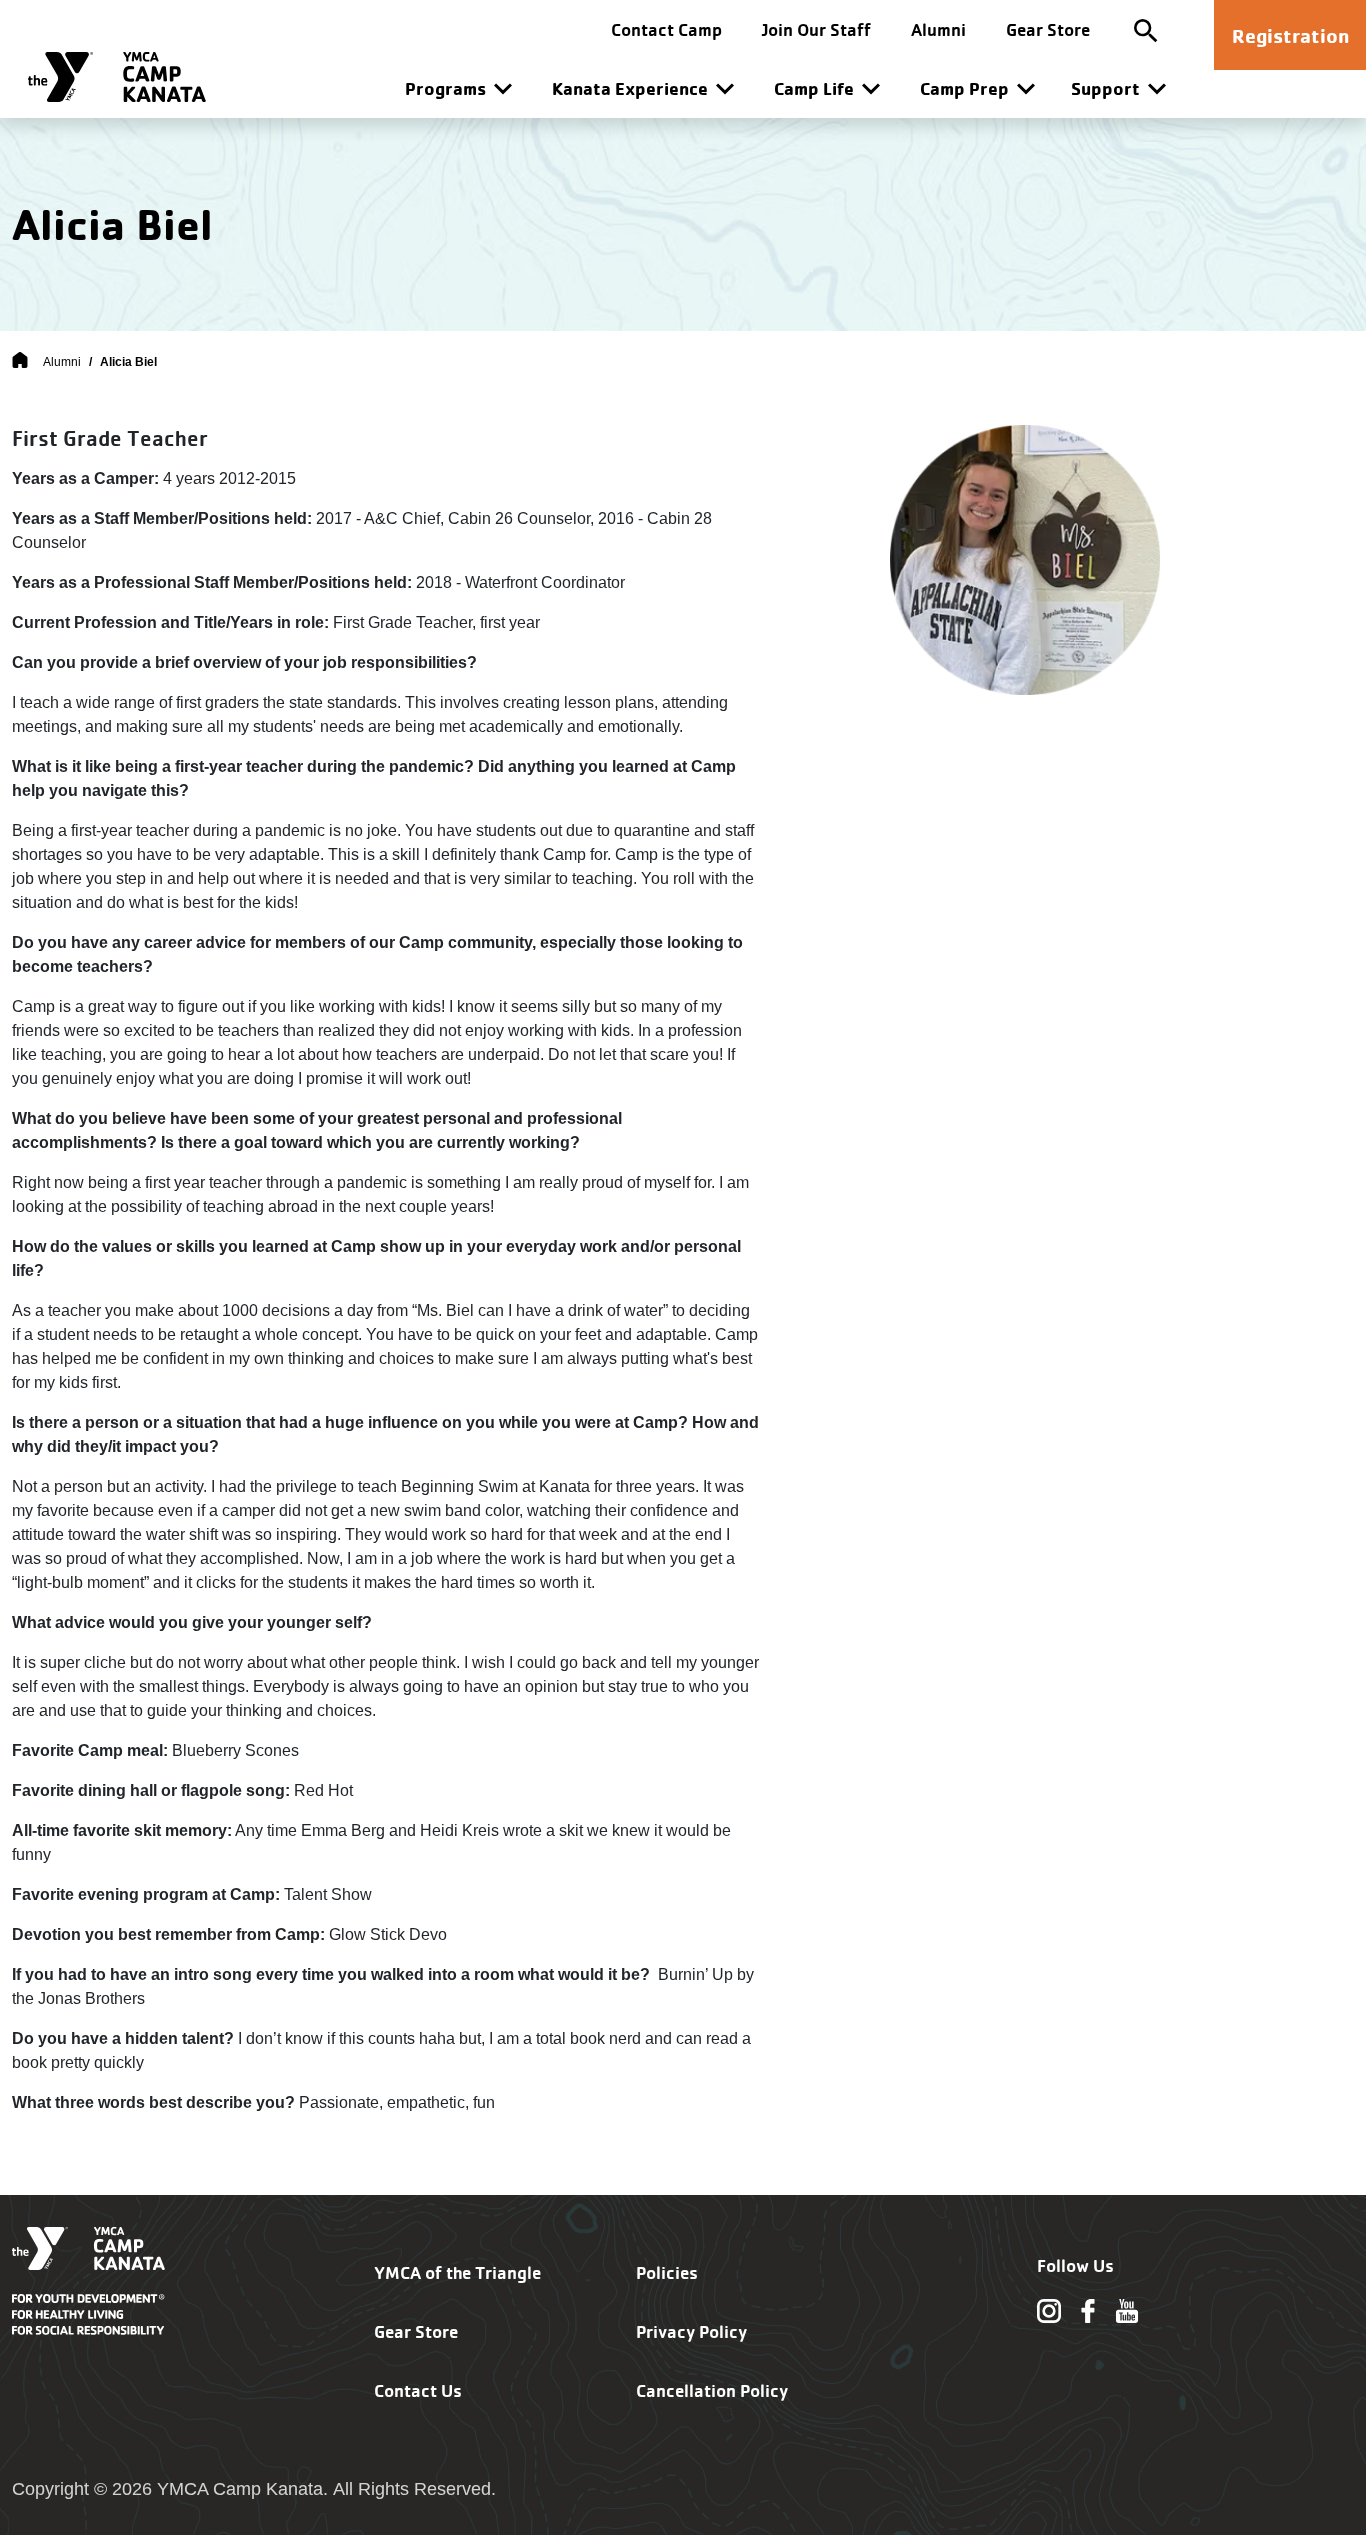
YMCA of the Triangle (457, 2272)
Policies (667, 2272)
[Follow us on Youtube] (1127, 2309)
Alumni (938, 29)
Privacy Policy (691, 2331)
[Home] (20, 362)
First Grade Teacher (110, 438)
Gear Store (1048, 29)
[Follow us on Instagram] (1049, 2309)
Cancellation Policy (712, 2390)
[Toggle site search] (1146, 30)
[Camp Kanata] (117, 77)
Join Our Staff (816, 29)
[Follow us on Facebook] (1088, 2309)
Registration (1290, 35)
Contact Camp (666, 29)
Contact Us (418, 2390)
